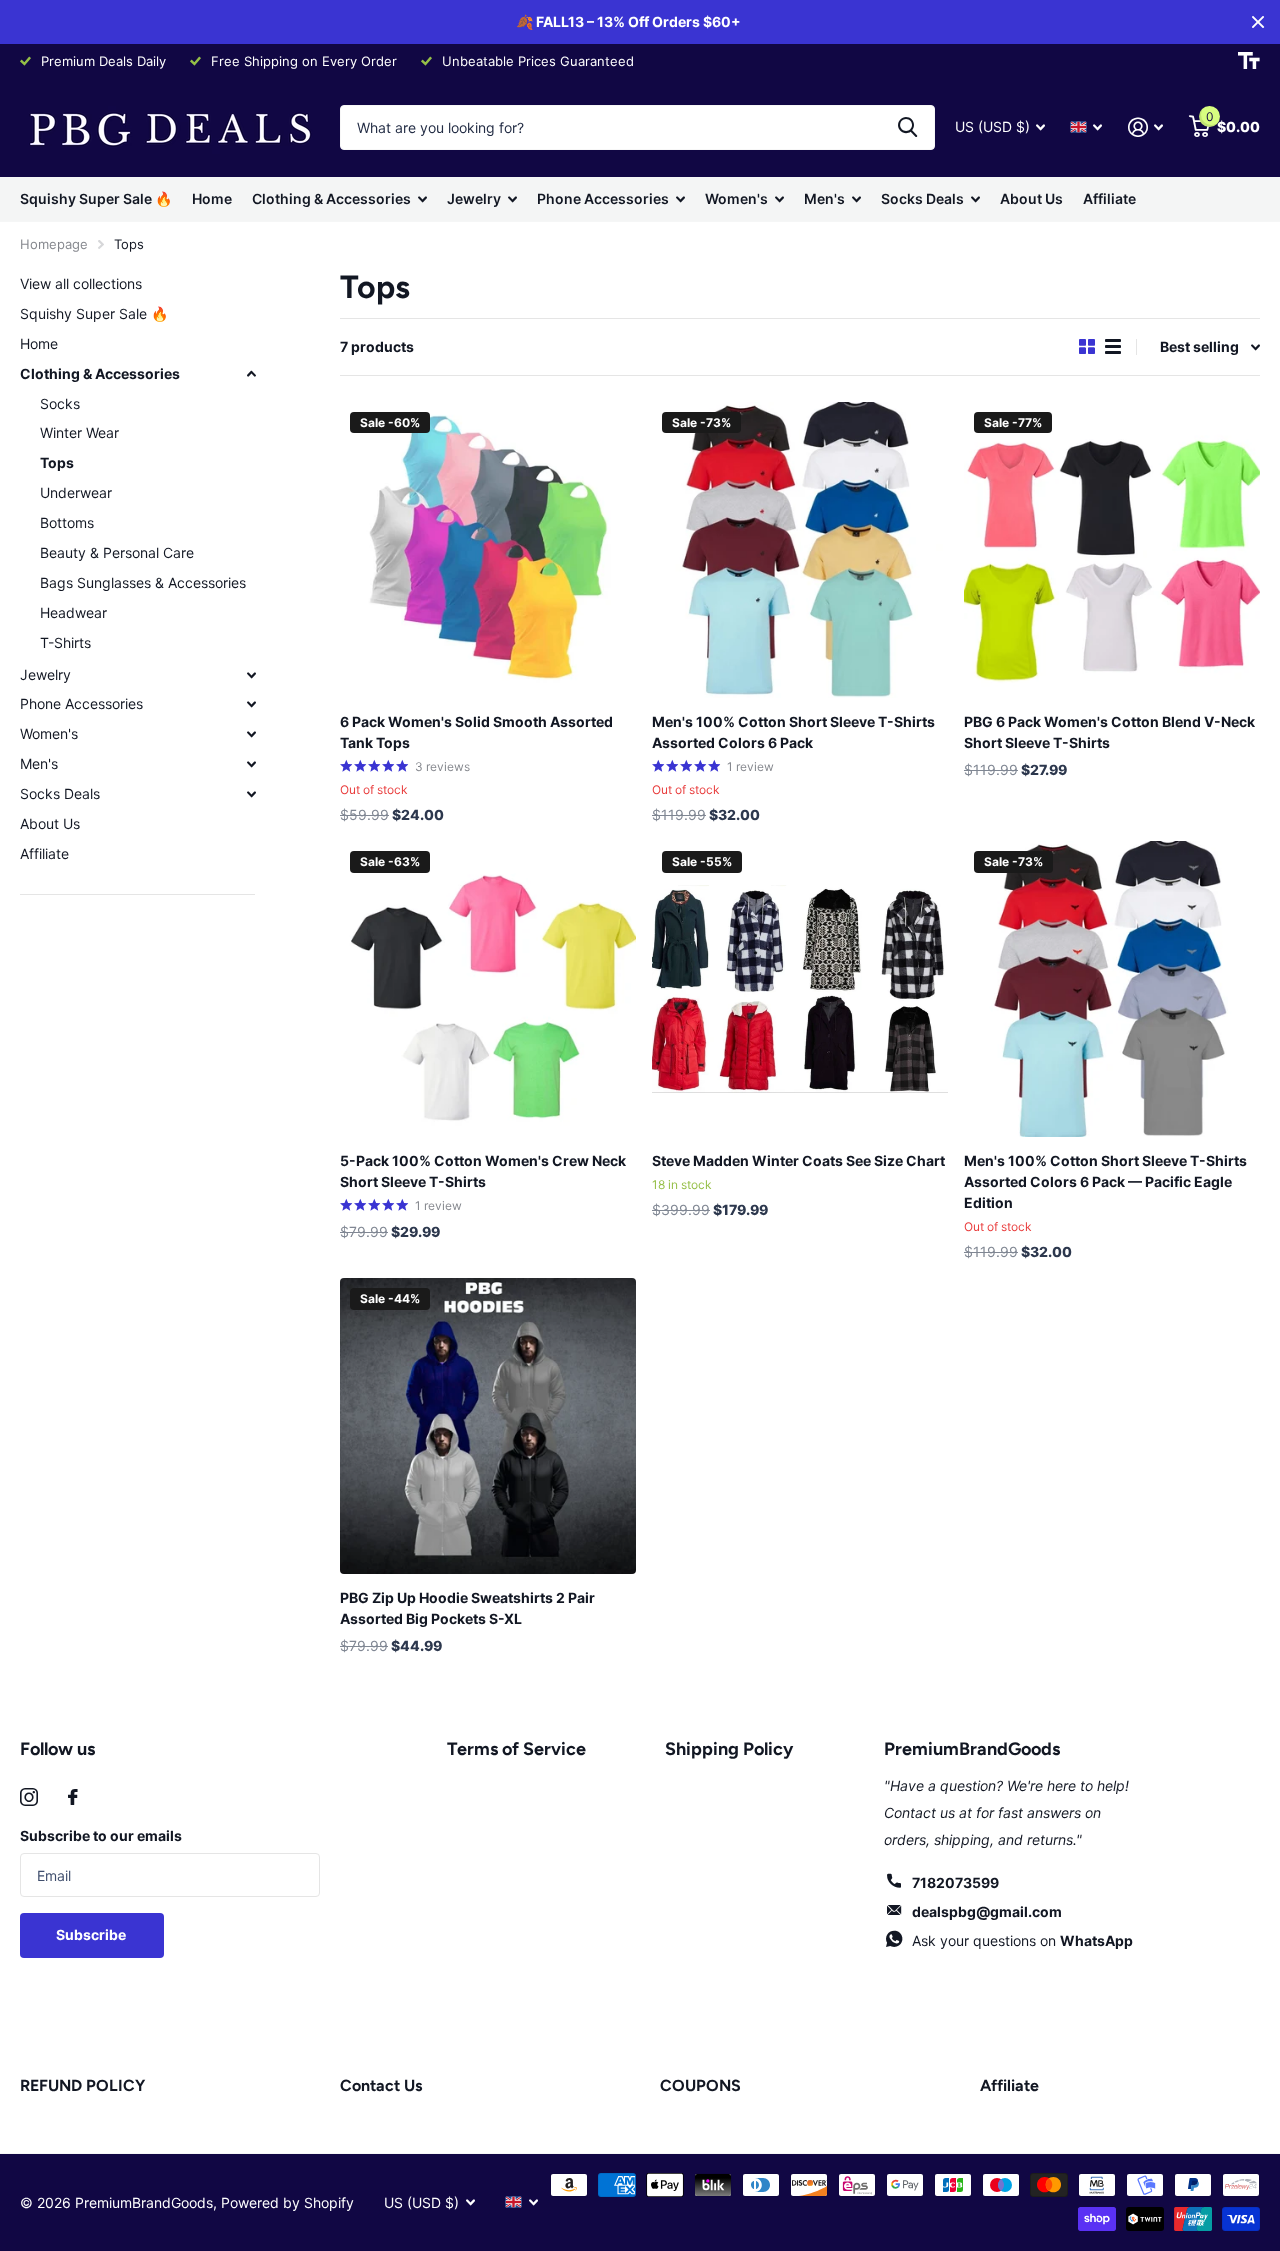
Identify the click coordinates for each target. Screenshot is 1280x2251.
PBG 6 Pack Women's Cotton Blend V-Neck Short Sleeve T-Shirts (1109, 732)
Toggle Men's (251, 764)
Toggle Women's (251, 734)
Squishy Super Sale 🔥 (96, 198)
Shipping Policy (729, 1749)
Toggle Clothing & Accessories (251, 374)
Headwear (73, 612)
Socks (60, 403)
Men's (824, 198)
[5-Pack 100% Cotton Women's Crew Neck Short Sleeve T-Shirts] (488, 989)
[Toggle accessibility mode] (1249, 61)
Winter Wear (79, 432)
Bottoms (67, 522)
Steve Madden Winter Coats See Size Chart (798, 1160)
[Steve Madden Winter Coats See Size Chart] (800, 989)
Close (1258, 22)
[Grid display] (1087, 346)
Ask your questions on (1022, 1940)
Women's (736, 198)
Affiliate (1109, 198)
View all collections (81, 283)
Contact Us (381, 2085)
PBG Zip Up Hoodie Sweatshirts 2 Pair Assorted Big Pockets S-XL (467, 1608)
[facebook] (73, 1797)
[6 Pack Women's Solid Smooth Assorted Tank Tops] (488, 550)
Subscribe (92, 1934)
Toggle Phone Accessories (251, 704)
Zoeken (907, 127)
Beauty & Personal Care (117, 552)
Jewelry (474, 198)
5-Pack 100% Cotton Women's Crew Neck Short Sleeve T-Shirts (483, 1171)
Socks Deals (922, 198)
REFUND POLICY (82, 2085)
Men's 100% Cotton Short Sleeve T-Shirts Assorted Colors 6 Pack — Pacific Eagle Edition (1105, 1181)
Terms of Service (516, 1749)
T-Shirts (65, 642)
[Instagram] (29, 1797)
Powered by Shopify (287, 2202)
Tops (57, 462)
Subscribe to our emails (101, 1835)
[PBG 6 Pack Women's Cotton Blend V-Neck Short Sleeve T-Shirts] (1112, 550)
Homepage (54, 244)
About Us (1031, 198)
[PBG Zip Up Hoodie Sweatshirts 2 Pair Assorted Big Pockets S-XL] (488, 1426)
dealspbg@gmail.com (987, 1911)
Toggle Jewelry (251, 675)
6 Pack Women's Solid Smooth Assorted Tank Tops (476, 732)
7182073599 (955, 1882)
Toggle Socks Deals (251, 794)
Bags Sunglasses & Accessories (143, 582)
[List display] (1113, 346)
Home (212, 198)
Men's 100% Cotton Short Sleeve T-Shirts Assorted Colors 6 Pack (793, 732)
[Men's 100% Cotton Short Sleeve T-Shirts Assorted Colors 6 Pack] (800, 550)
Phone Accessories (603, 198)
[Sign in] (1145, 127)
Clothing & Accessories (331, 198)
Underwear (76, 492)
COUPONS (700, 2085)
